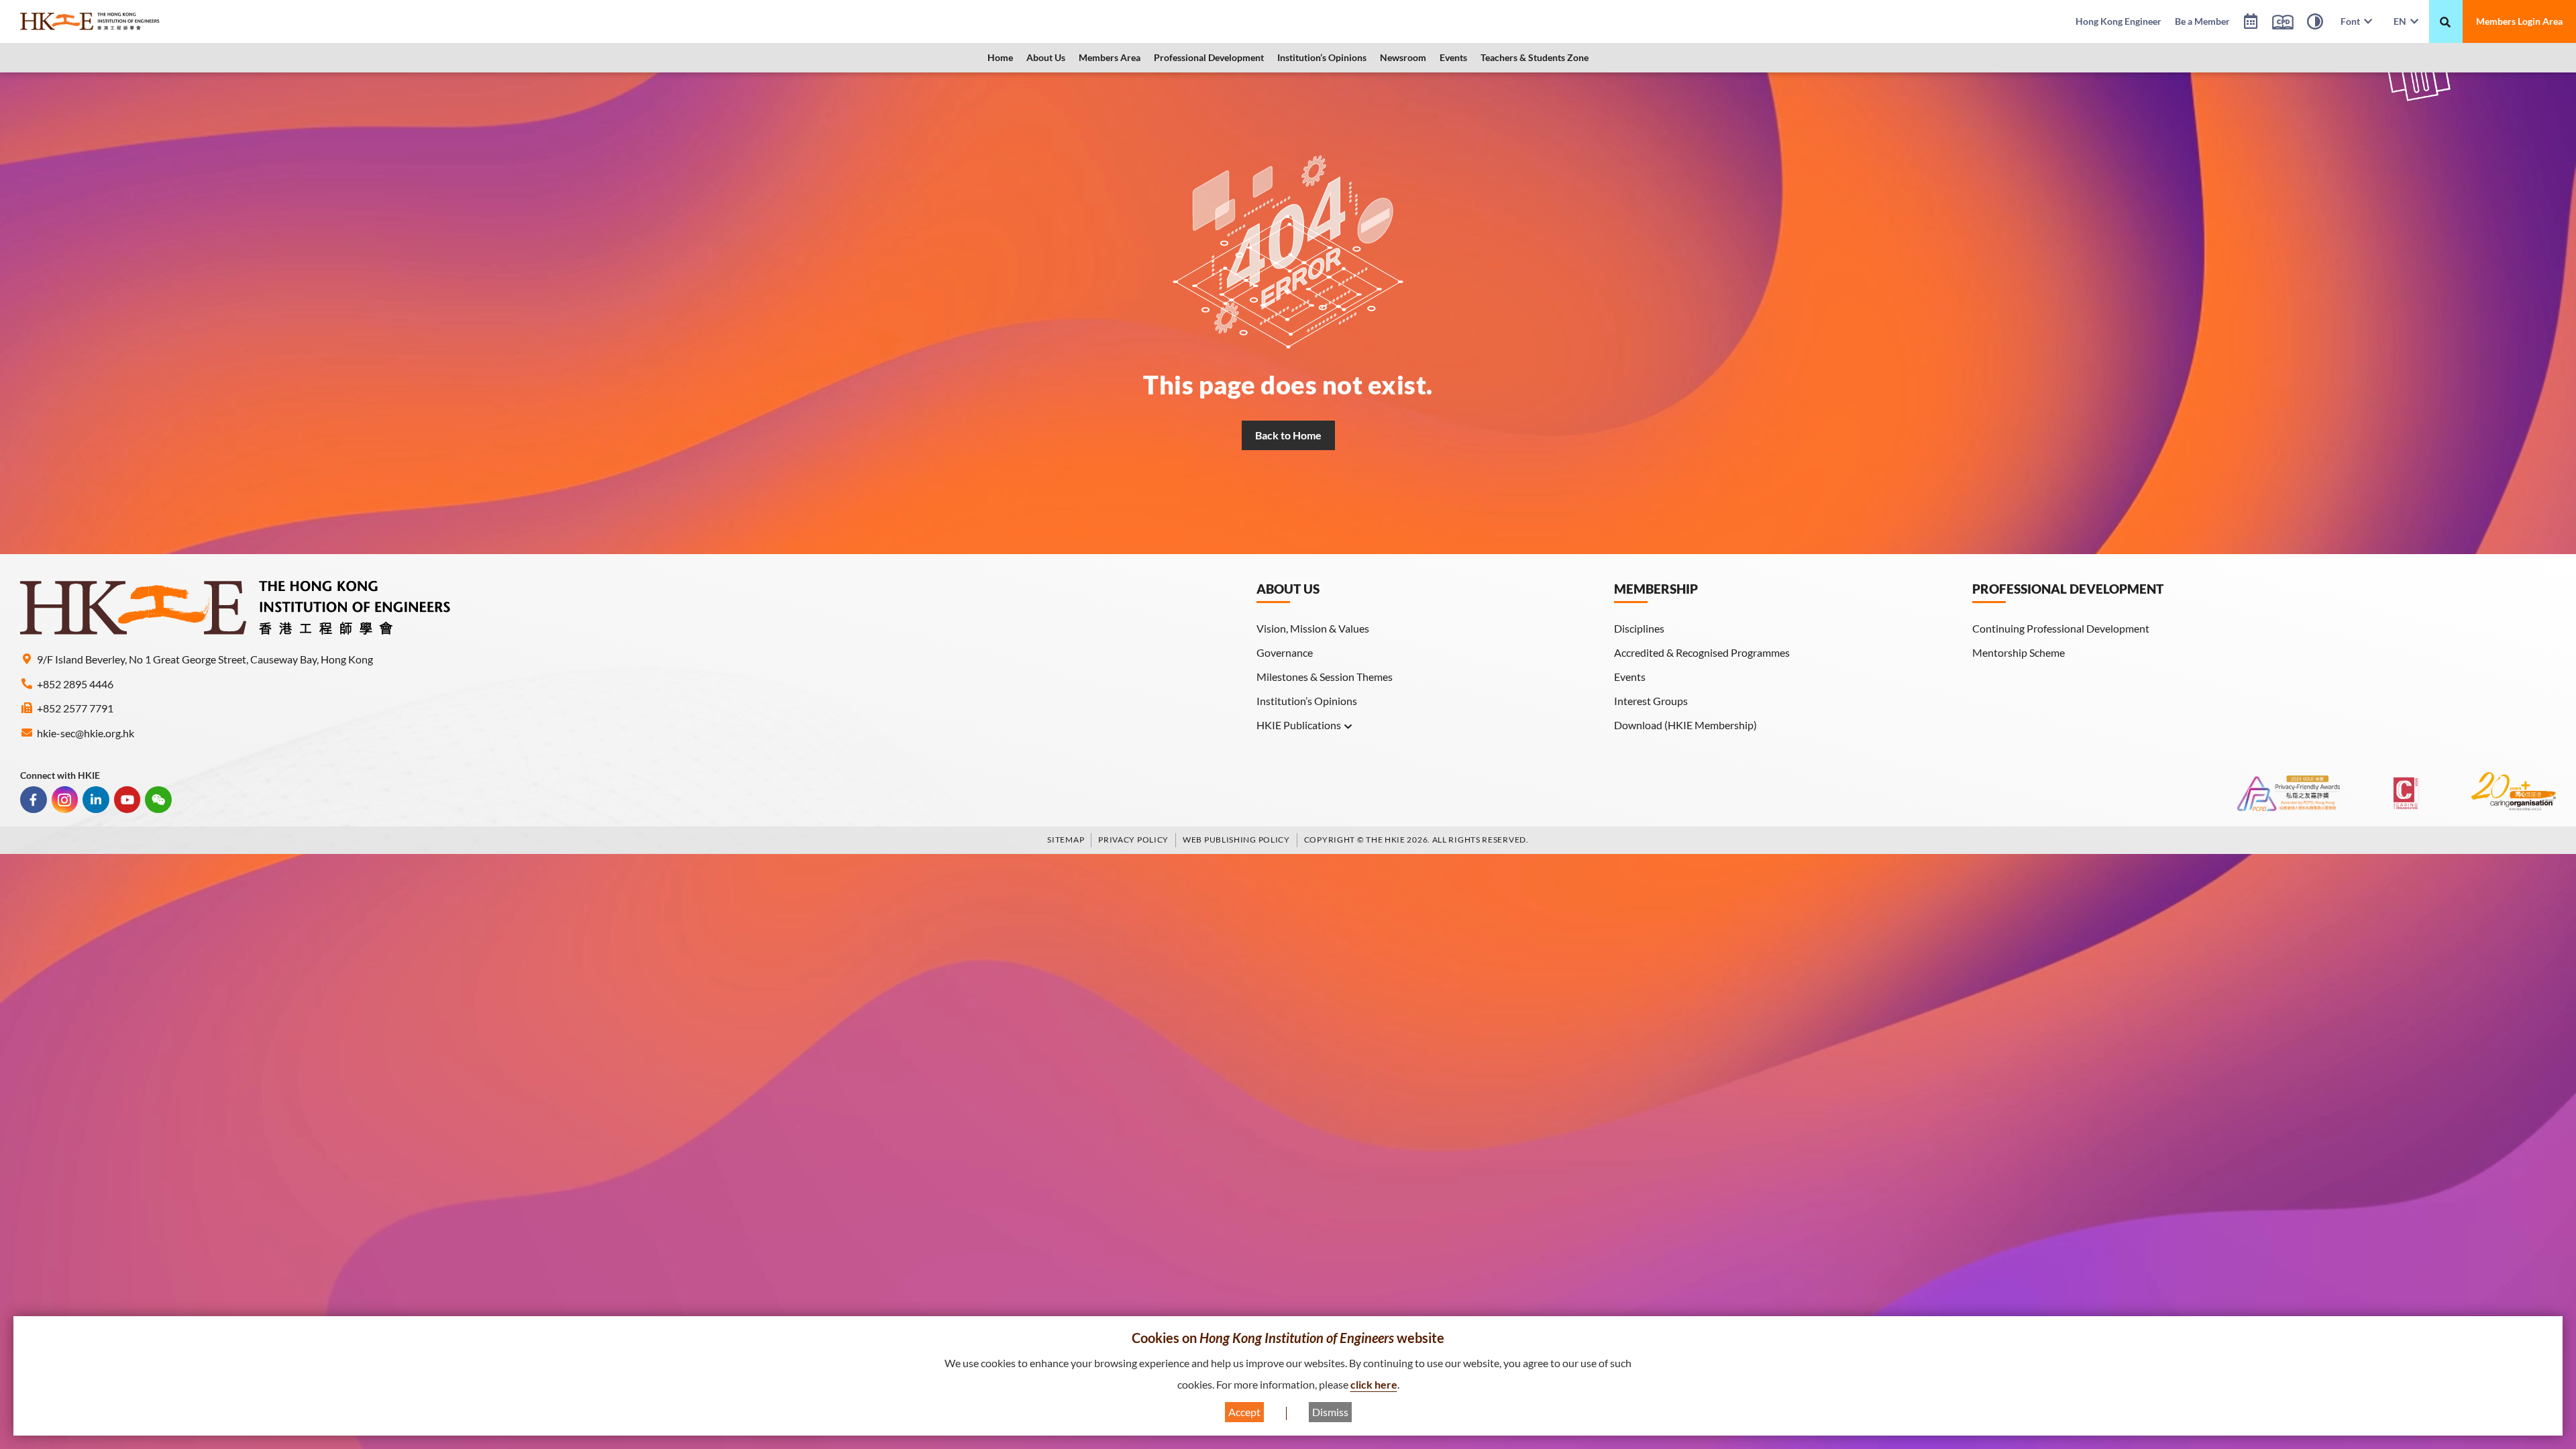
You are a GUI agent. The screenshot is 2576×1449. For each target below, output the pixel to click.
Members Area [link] (1110, 57)
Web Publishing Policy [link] (1236, 840)
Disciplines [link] (1639, 628)
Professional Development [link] (1209, 57)
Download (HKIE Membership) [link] (1685, 725)
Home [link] (1000, 57)
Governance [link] (1285, 652)
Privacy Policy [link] (1133, 840)
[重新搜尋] (2445, 22)
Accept (1244, 1412)
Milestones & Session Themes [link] (1325, 677)
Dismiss (1330, 1412)
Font (2352, 21)
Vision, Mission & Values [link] (1313, 628)
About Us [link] (1046, 57)
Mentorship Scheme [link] (2019, 652)
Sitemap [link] (1066, 840)
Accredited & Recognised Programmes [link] (1702, 652)
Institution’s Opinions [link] (1322, 57)
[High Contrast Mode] (2315, 23)
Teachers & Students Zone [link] (1535, 57)
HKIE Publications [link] (1299, 725)
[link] (124, 21)
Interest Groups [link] (1651, 701)
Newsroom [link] (1403, 57)
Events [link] (1453, 57)
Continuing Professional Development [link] (2061, 628)
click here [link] (1374, 1384)
